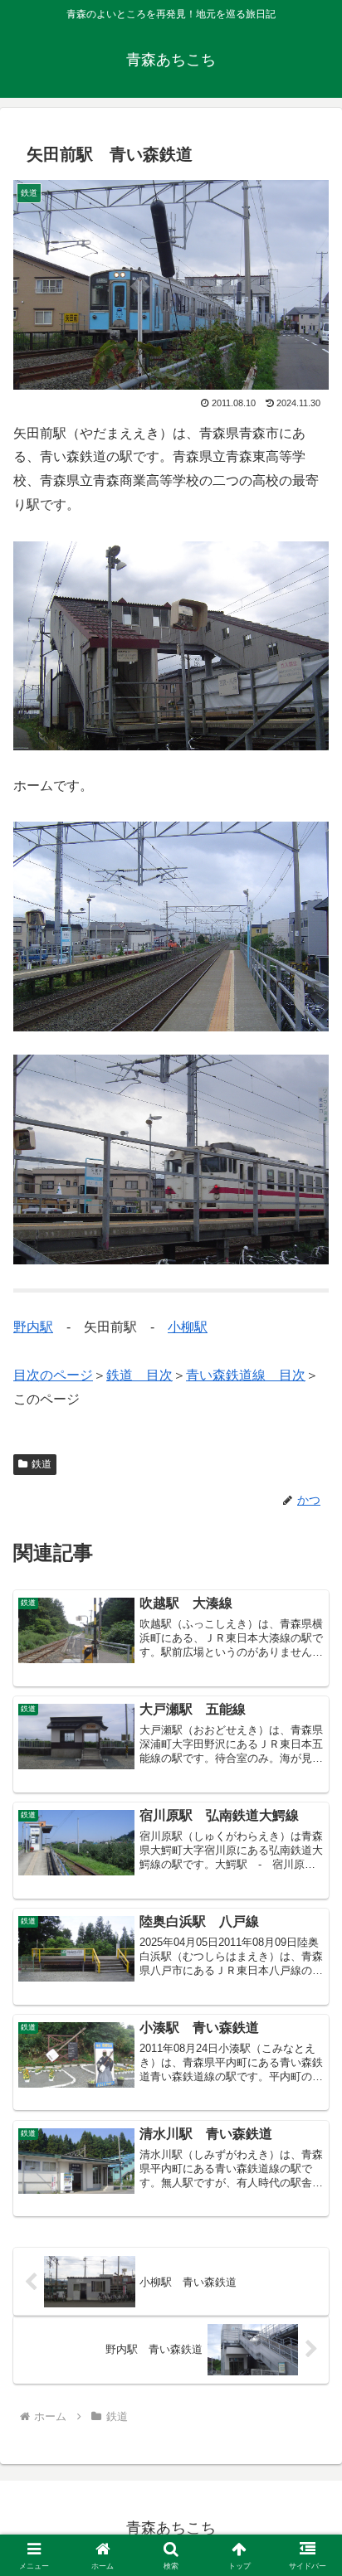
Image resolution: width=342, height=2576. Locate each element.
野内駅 (33, 1327)
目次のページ (53, 1375)
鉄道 (42, 1464)
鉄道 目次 (139, 1375)
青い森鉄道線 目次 (246, 1375)
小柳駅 (188, 1327)
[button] (308, 2180)
